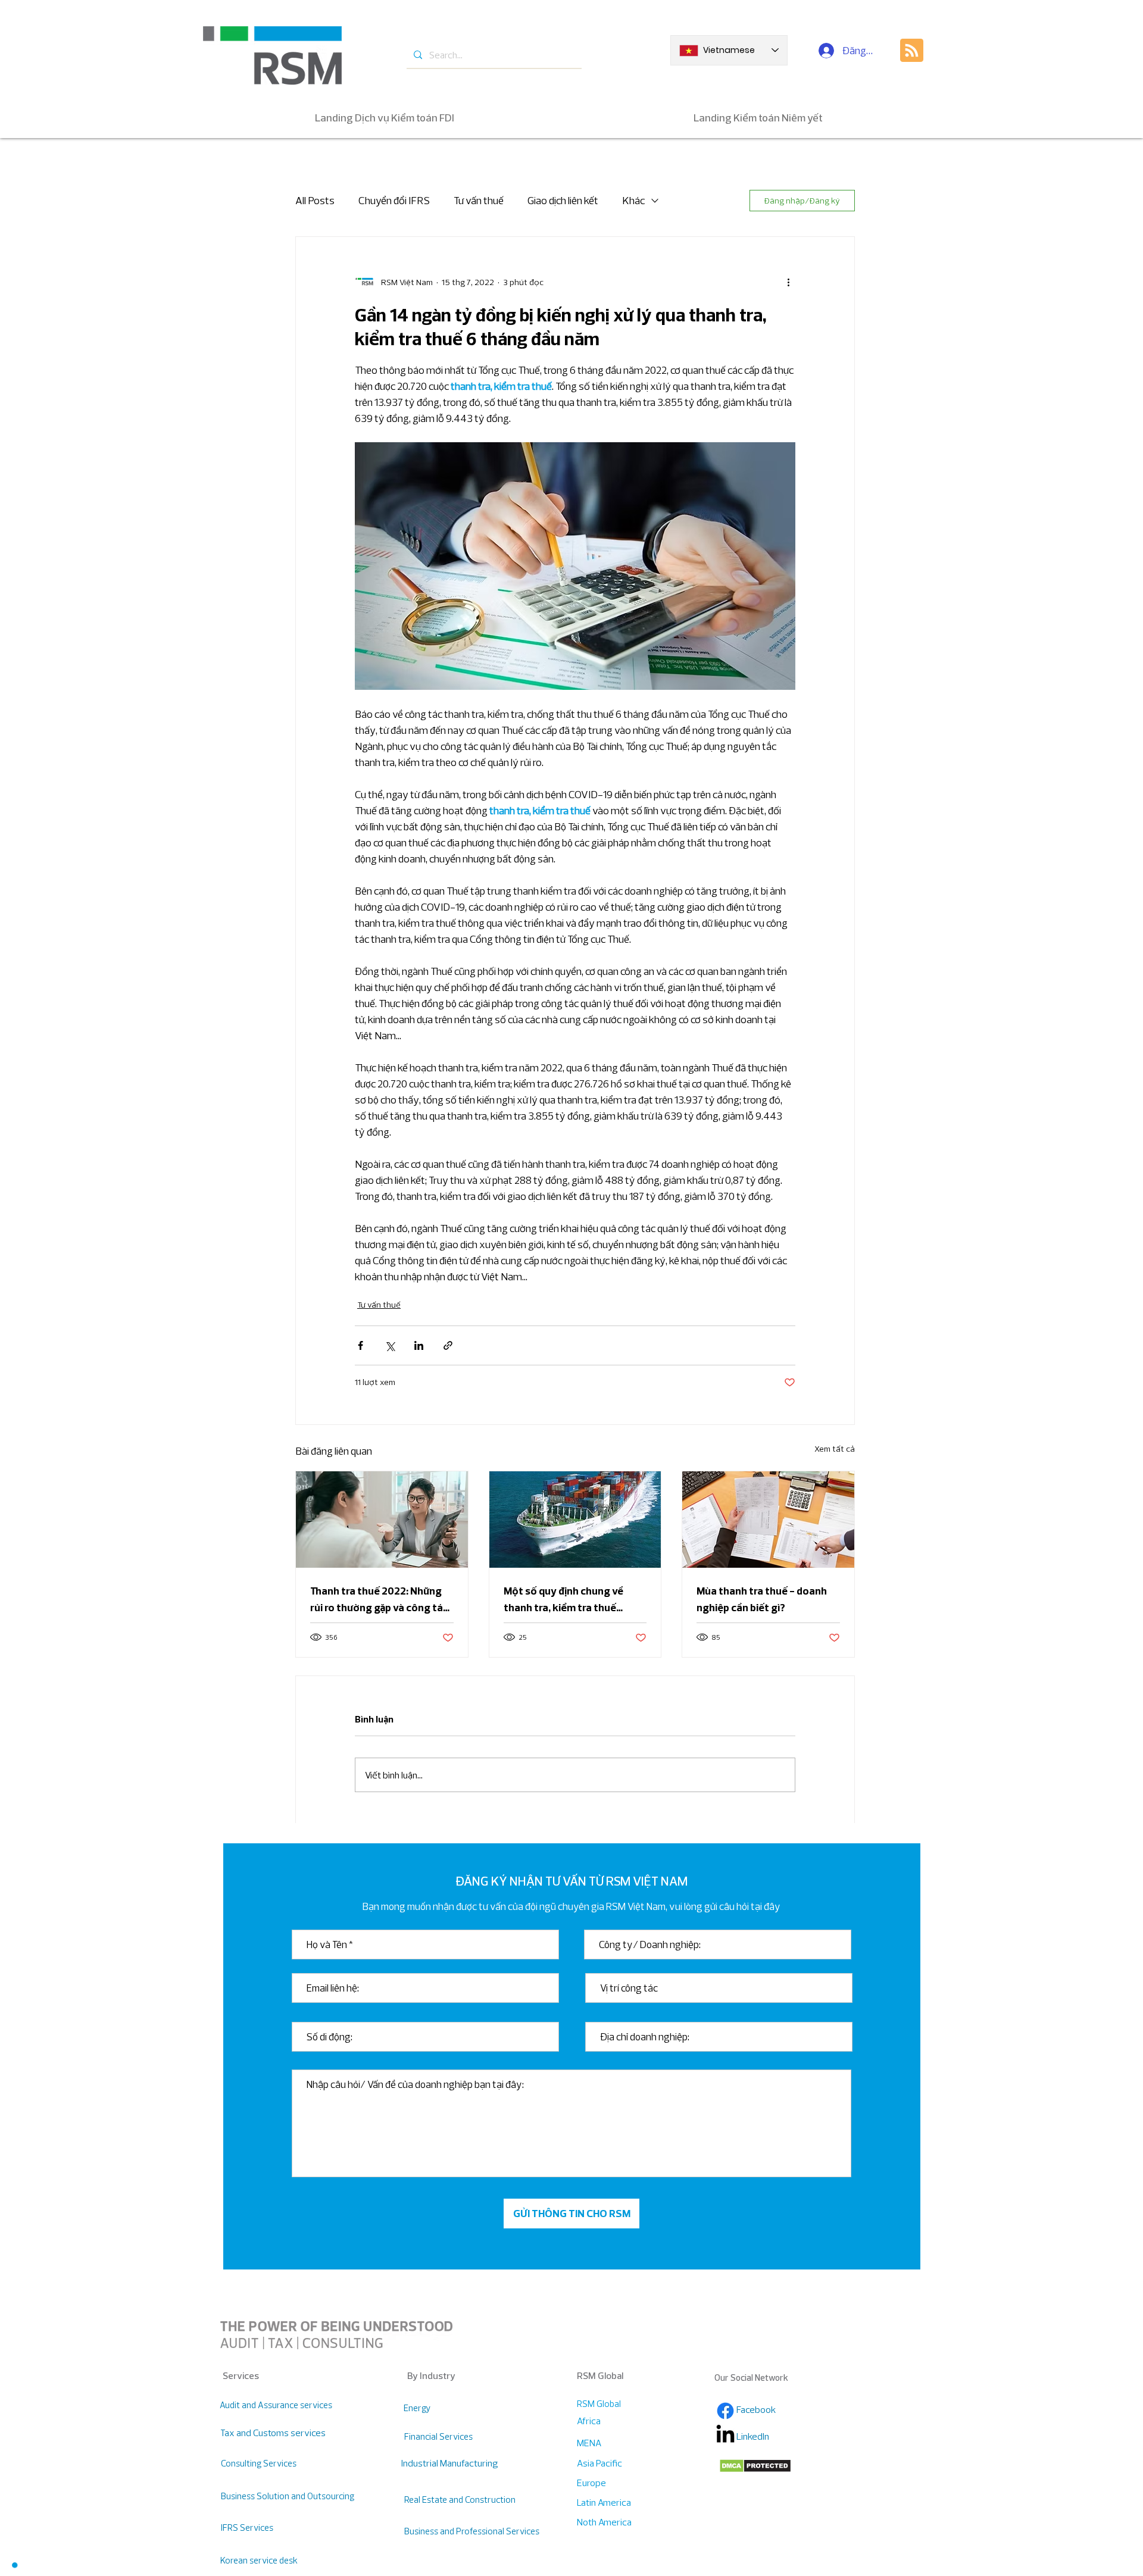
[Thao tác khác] (788, 282)
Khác (633, 200)
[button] (15, 2565)
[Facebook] (725, 2411)
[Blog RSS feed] (912, 51)
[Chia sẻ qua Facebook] (360, 1345)
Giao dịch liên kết (563, 200)
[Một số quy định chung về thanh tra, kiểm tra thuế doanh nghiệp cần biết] (575, 1520)
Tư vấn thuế (479, 200)
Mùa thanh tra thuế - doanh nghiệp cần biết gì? (762, 1599)
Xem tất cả (835, 1449)
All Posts (315, 200)
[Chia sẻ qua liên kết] (448, 1345)
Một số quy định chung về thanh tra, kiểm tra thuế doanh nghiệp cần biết (563, 1600)
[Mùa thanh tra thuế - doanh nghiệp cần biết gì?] (768, 1520)
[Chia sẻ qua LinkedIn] (419, 1345)
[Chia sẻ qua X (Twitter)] (390, 1345)
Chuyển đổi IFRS (394, 200)
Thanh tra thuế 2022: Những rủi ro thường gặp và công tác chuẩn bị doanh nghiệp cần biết (379, 1600)
